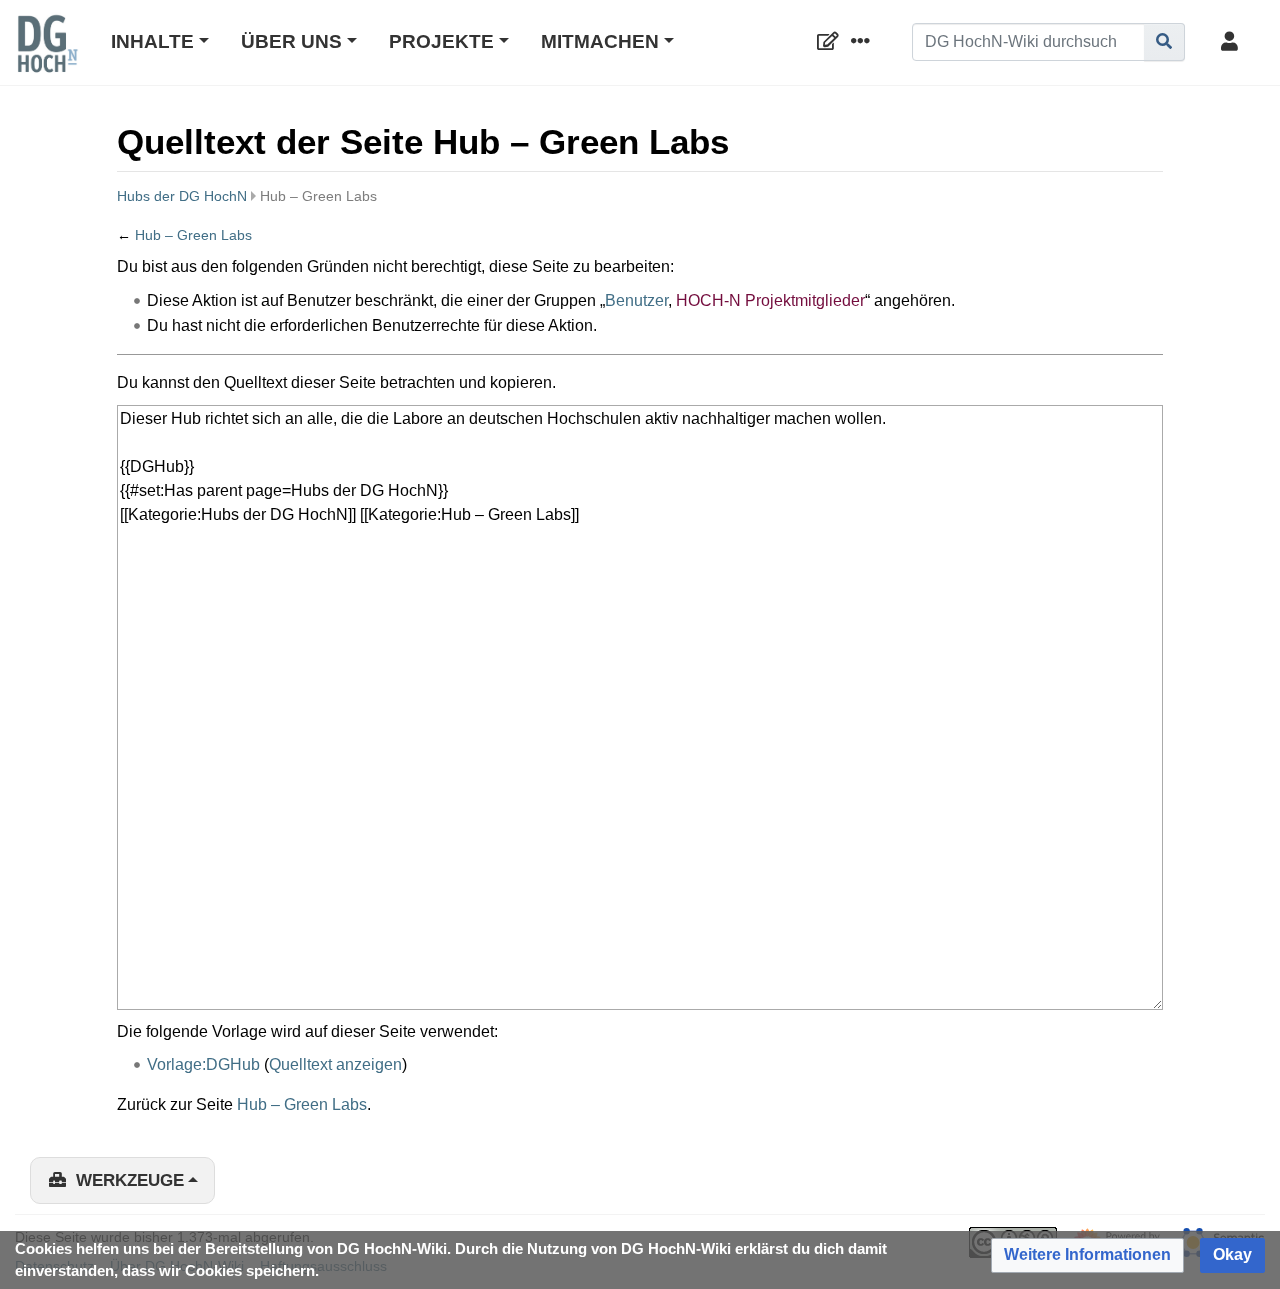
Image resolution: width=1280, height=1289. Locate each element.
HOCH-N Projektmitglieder (770, 300)
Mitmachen (600, 41)
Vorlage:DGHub (203, 1064)
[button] (1087, 1255)
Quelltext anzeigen (335, 1064)
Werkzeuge (130, 1180)
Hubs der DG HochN (182, 196)
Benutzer (636, 300)
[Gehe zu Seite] (1164, 42)
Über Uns (291, 41)
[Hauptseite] (47, 57)
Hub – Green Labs (193, 235)
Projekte (441, 41)
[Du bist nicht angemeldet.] (1233, 42)
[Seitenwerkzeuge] (864, 42)
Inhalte (152, 41)
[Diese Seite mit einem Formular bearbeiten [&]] (832, 42)
